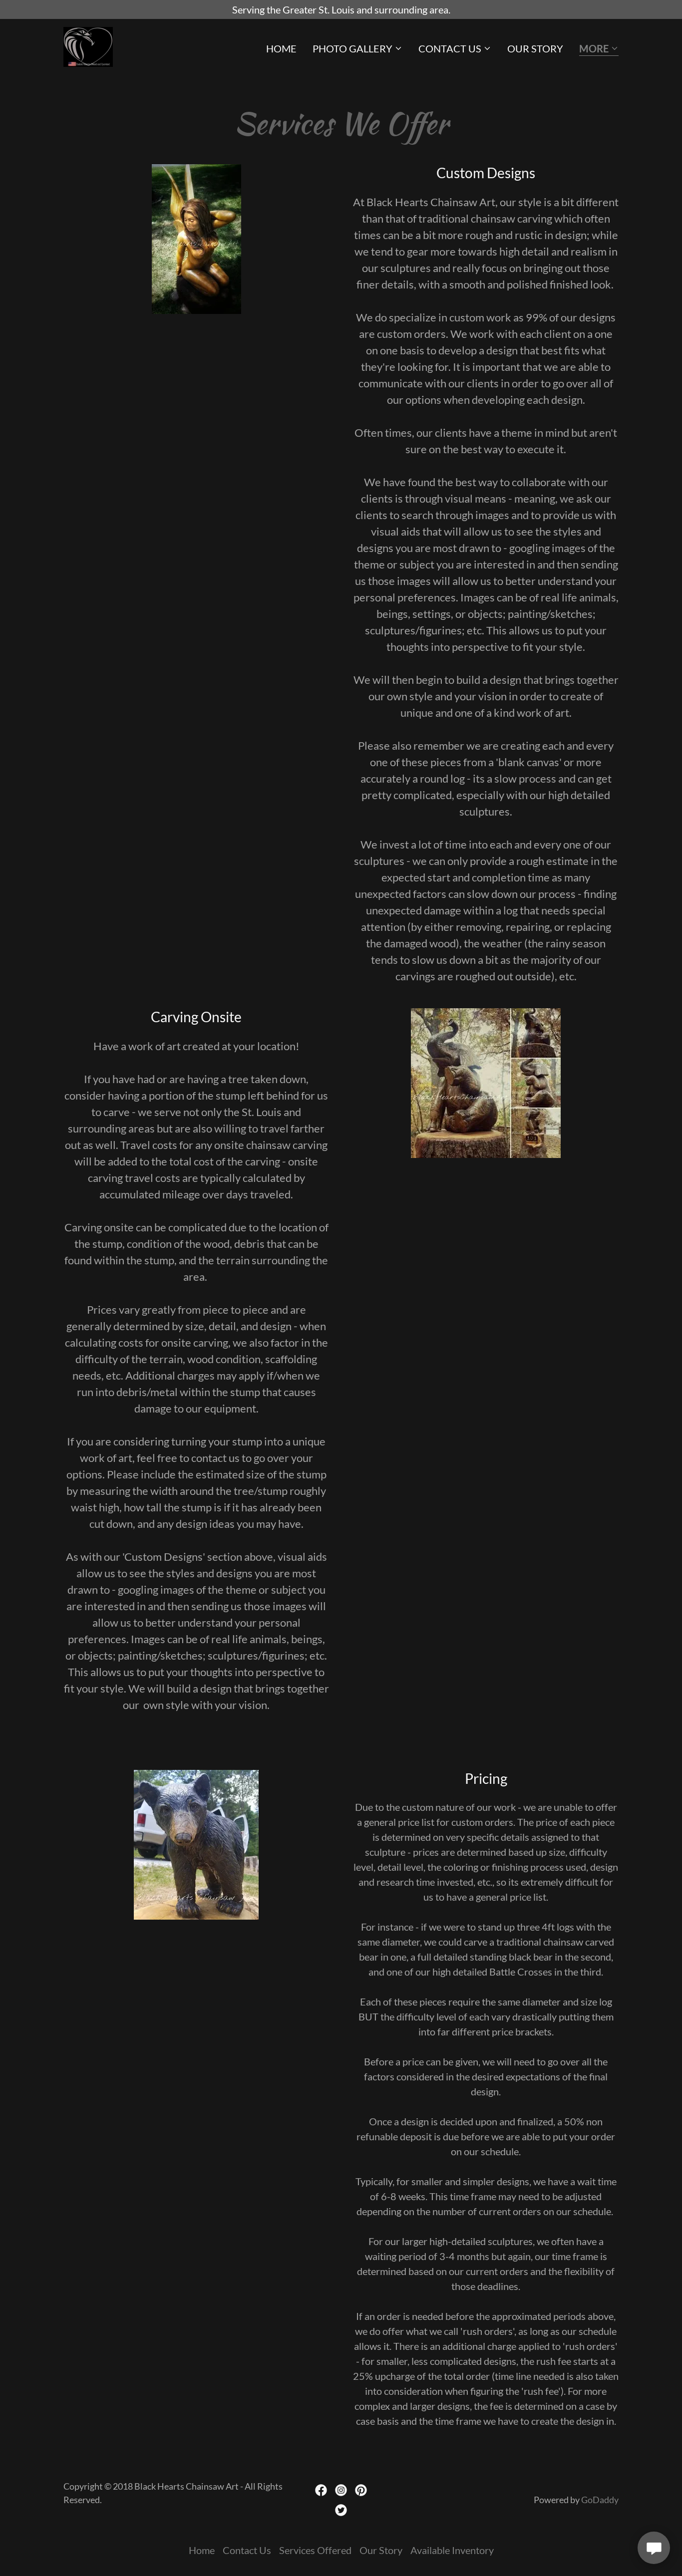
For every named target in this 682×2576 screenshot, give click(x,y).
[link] (88, 45)
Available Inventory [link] (452, 2550)
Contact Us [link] (247, 2550)
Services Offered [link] (315, 2550)
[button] (357, 48)
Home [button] (202, 2550)
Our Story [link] (535, 48)
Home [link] (281, 48)
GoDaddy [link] (600, 2500)
